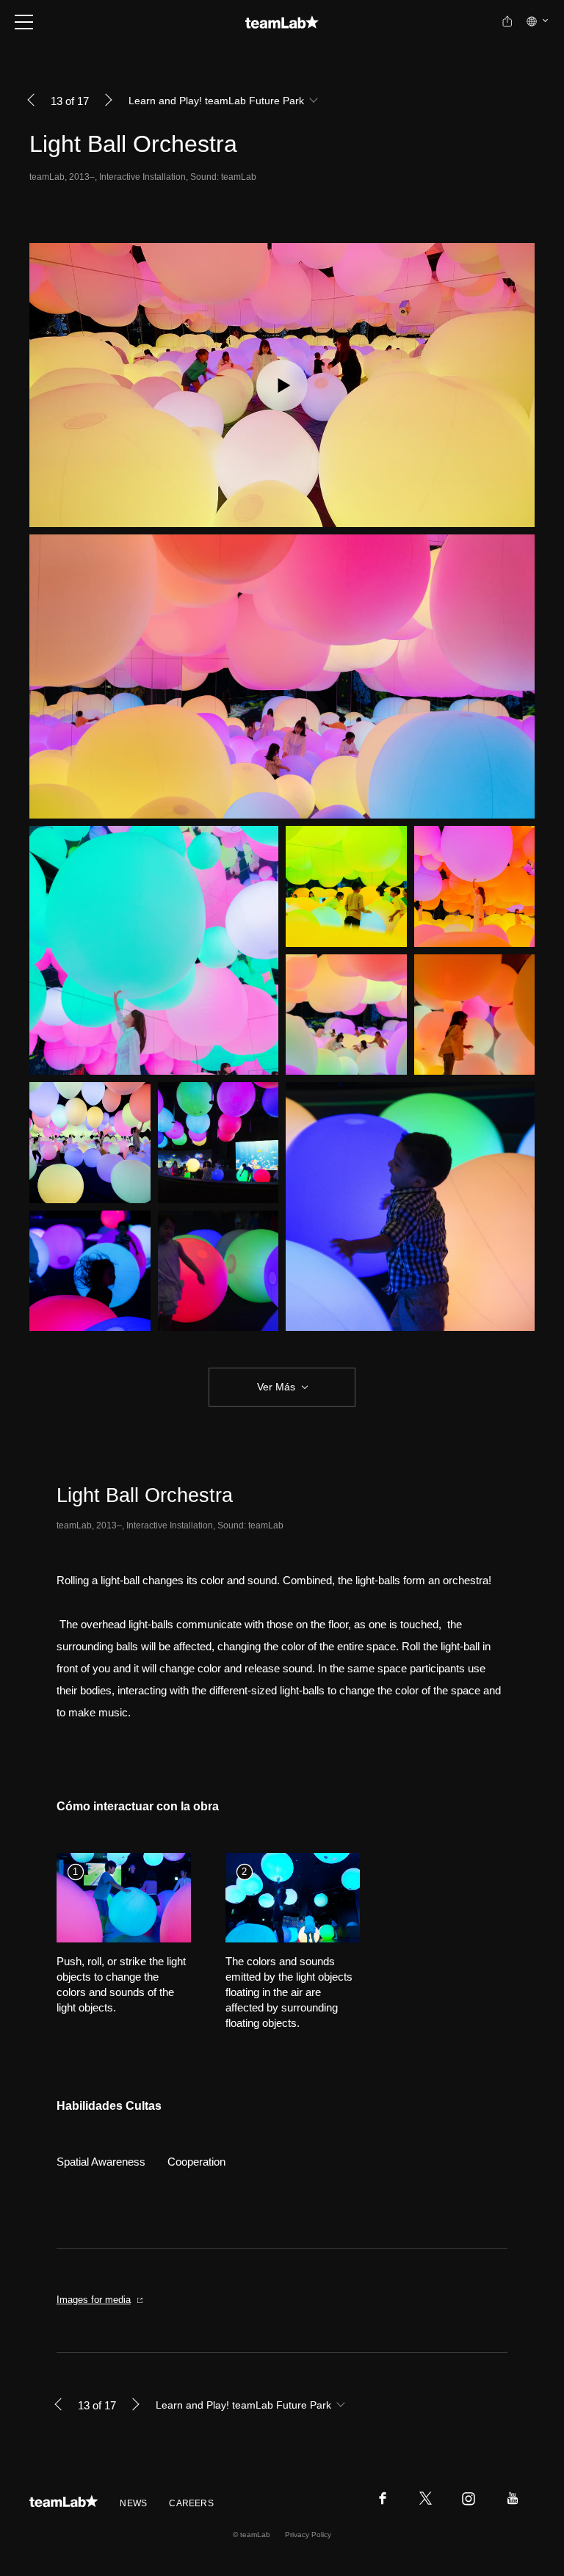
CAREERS (191, 2503)
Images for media (94, 2300)
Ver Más (276, 1387)
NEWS (133, 2503)
